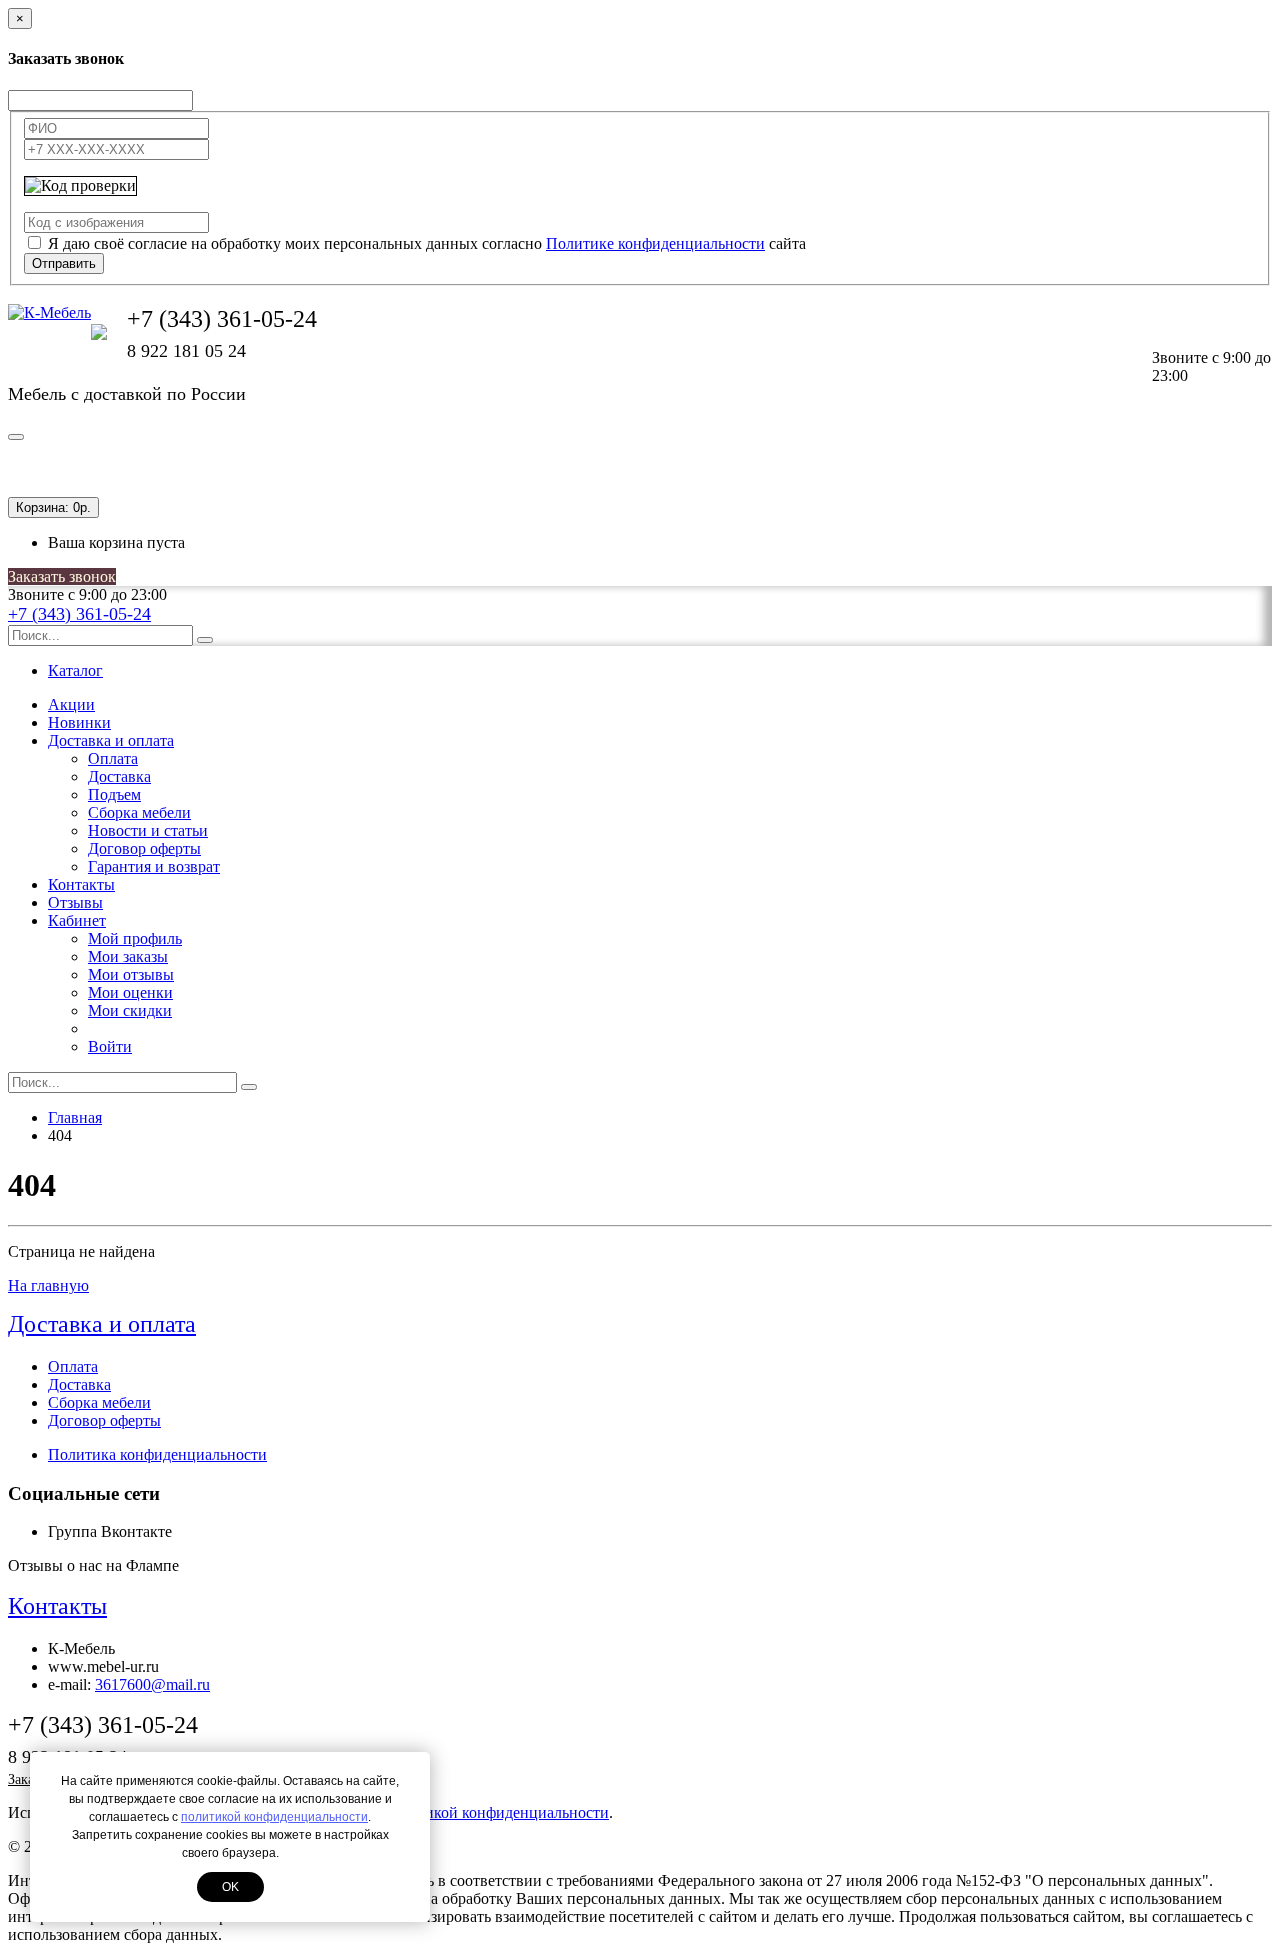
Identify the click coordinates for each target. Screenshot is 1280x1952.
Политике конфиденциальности (655, 243)
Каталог (75, 670)
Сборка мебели (139, 812)
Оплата (113, 758)
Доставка (119, 776)
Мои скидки (130, 1010)
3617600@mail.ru (152, 1684)
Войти (110, 1046)
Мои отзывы (131, 974)
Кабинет (77, 920)
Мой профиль (135, 938)
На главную (48, 1285)
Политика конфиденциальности (157, 1454)
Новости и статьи (148, 830)
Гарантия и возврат (154, 866)
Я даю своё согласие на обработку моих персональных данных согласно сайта (427, 243)
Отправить (64, 263)
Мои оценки (130, 992)
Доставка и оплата (111, 740)
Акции (71, 704)
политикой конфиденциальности (274, 1817)
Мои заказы (128, 956)
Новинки (79, 722)
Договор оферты (144, 848)
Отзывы (75, 902)
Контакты (81, 884)
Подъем (114, 794)
